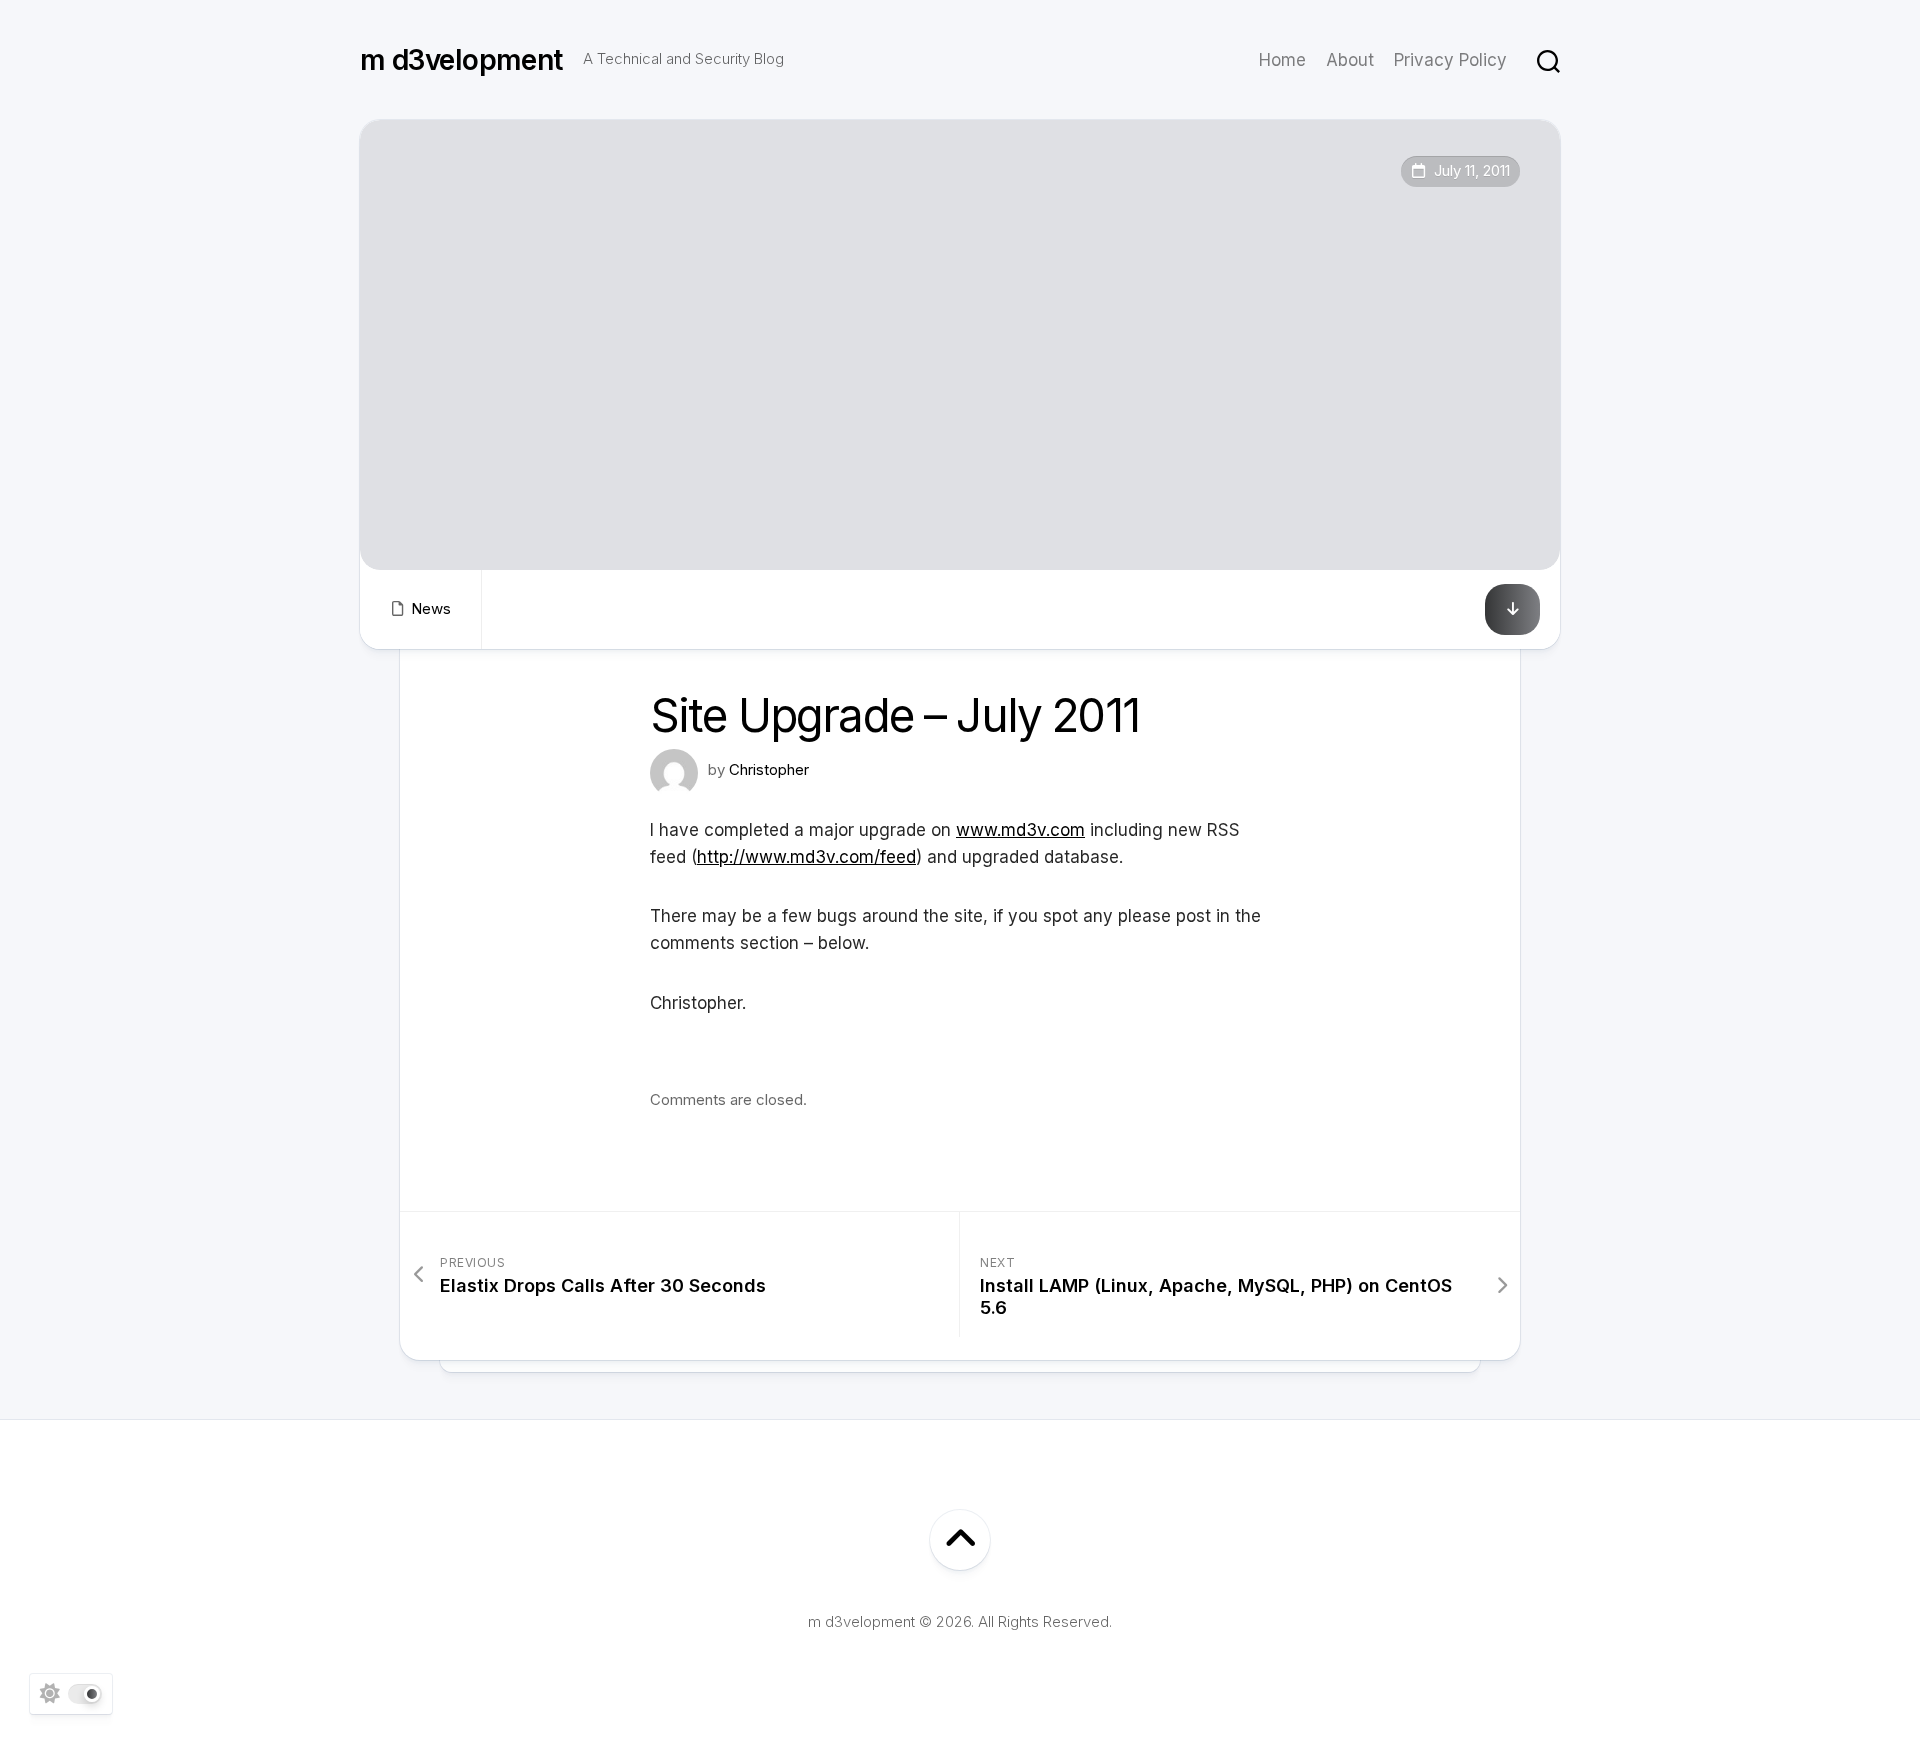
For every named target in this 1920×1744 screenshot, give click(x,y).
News (431, 608)
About (1350, 60)
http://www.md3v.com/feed (806, 857)
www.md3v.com (1020, 830)
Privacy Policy (1450, 60)
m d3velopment (461, 60)
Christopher (769, 769)
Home (1282, 60)
